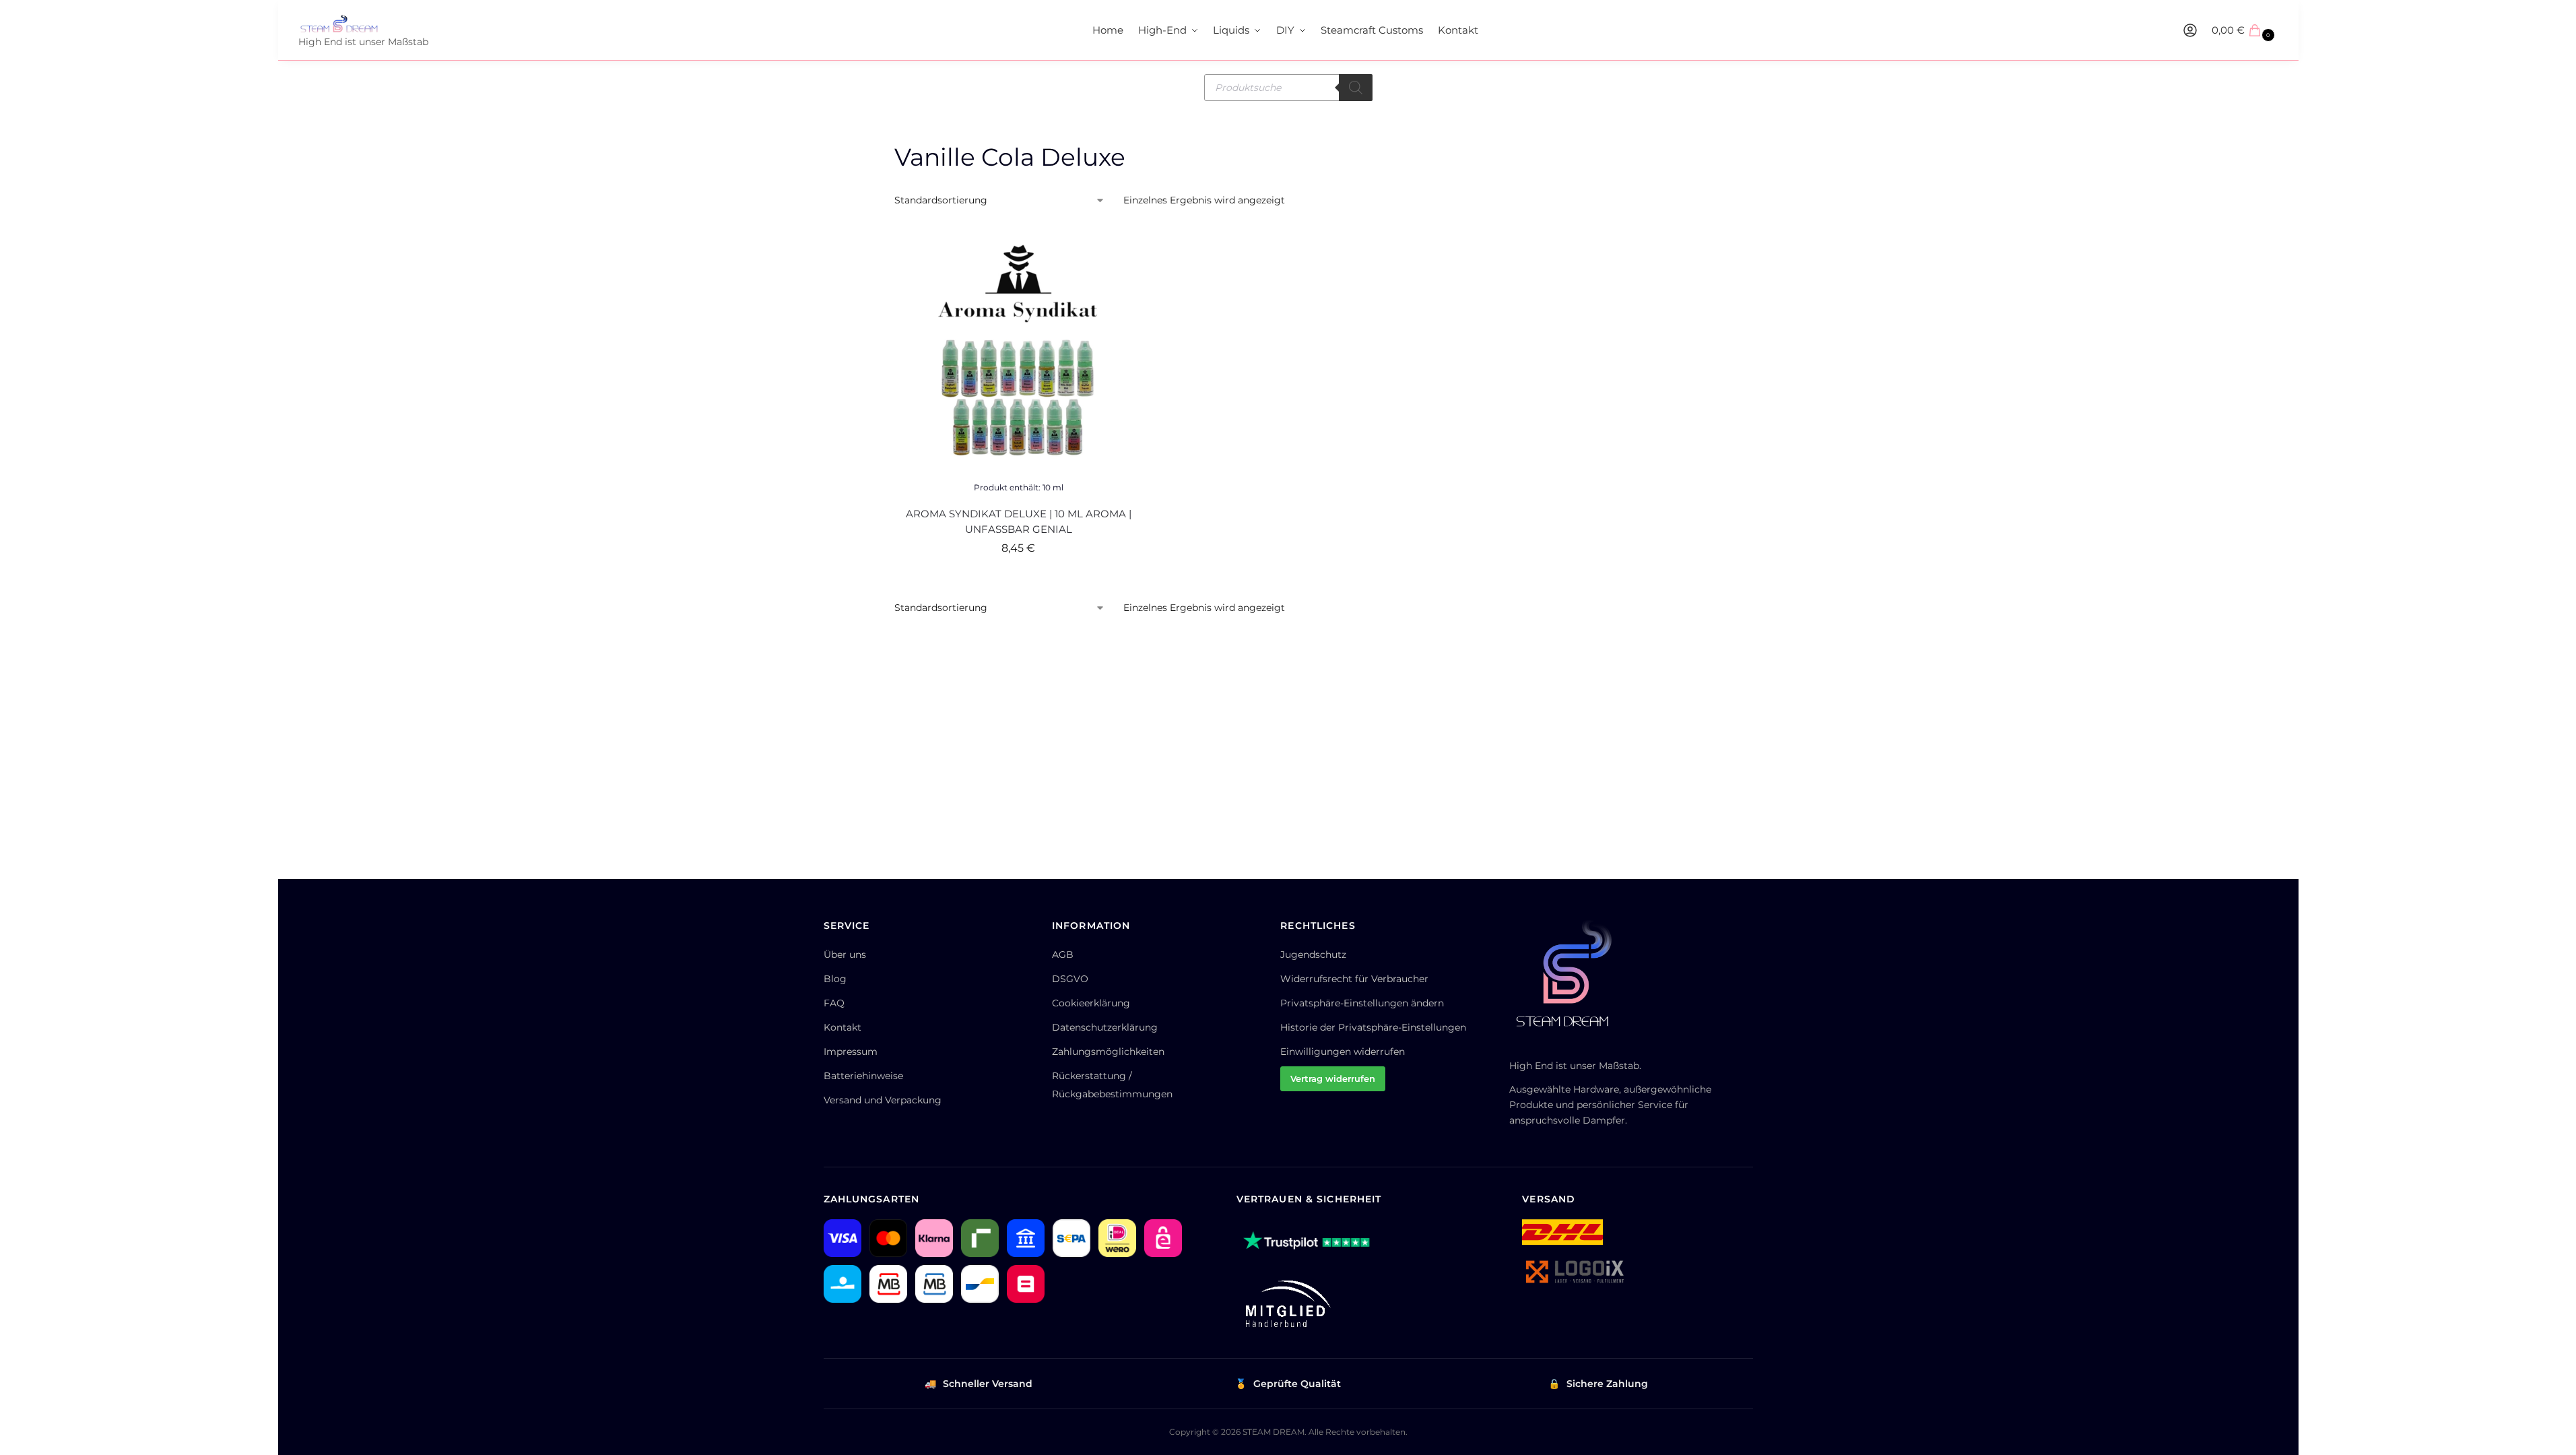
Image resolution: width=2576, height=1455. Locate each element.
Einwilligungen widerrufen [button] (1343, 1052)
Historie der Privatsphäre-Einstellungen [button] (1373, 1027)
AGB (1063, 955)
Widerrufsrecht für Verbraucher (1354, 979)
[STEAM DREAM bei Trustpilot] (1307, 1243)
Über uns (845, 955)
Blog (835, 979)
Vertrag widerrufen (1333, 1078)
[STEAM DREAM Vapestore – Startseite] (1570, 980)
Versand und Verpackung (883, 1100)
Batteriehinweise (863, 1076)
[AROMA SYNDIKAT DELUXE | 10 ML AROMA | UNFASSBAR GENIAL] (1019, 350)
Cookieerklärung (1091, 1003)
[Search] (1356, 88)
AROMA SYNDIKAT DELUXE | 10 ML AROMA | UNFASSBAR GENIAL (1019, 521)
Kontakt (843, 1027)
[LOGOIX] (1574, 1272)
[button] (2245, 30)
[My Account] (2190, 30)
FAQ (834, 1003)
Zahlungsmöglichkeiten (1108, 1052)
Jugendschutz (1313, 955)
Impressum (851, 1052)
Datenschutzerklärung (1105, 1027)
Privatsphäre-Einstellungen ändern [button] (1362, 1003)
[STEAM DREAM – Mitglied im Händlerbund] (1285, 1304)
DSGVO (1070, 979)
